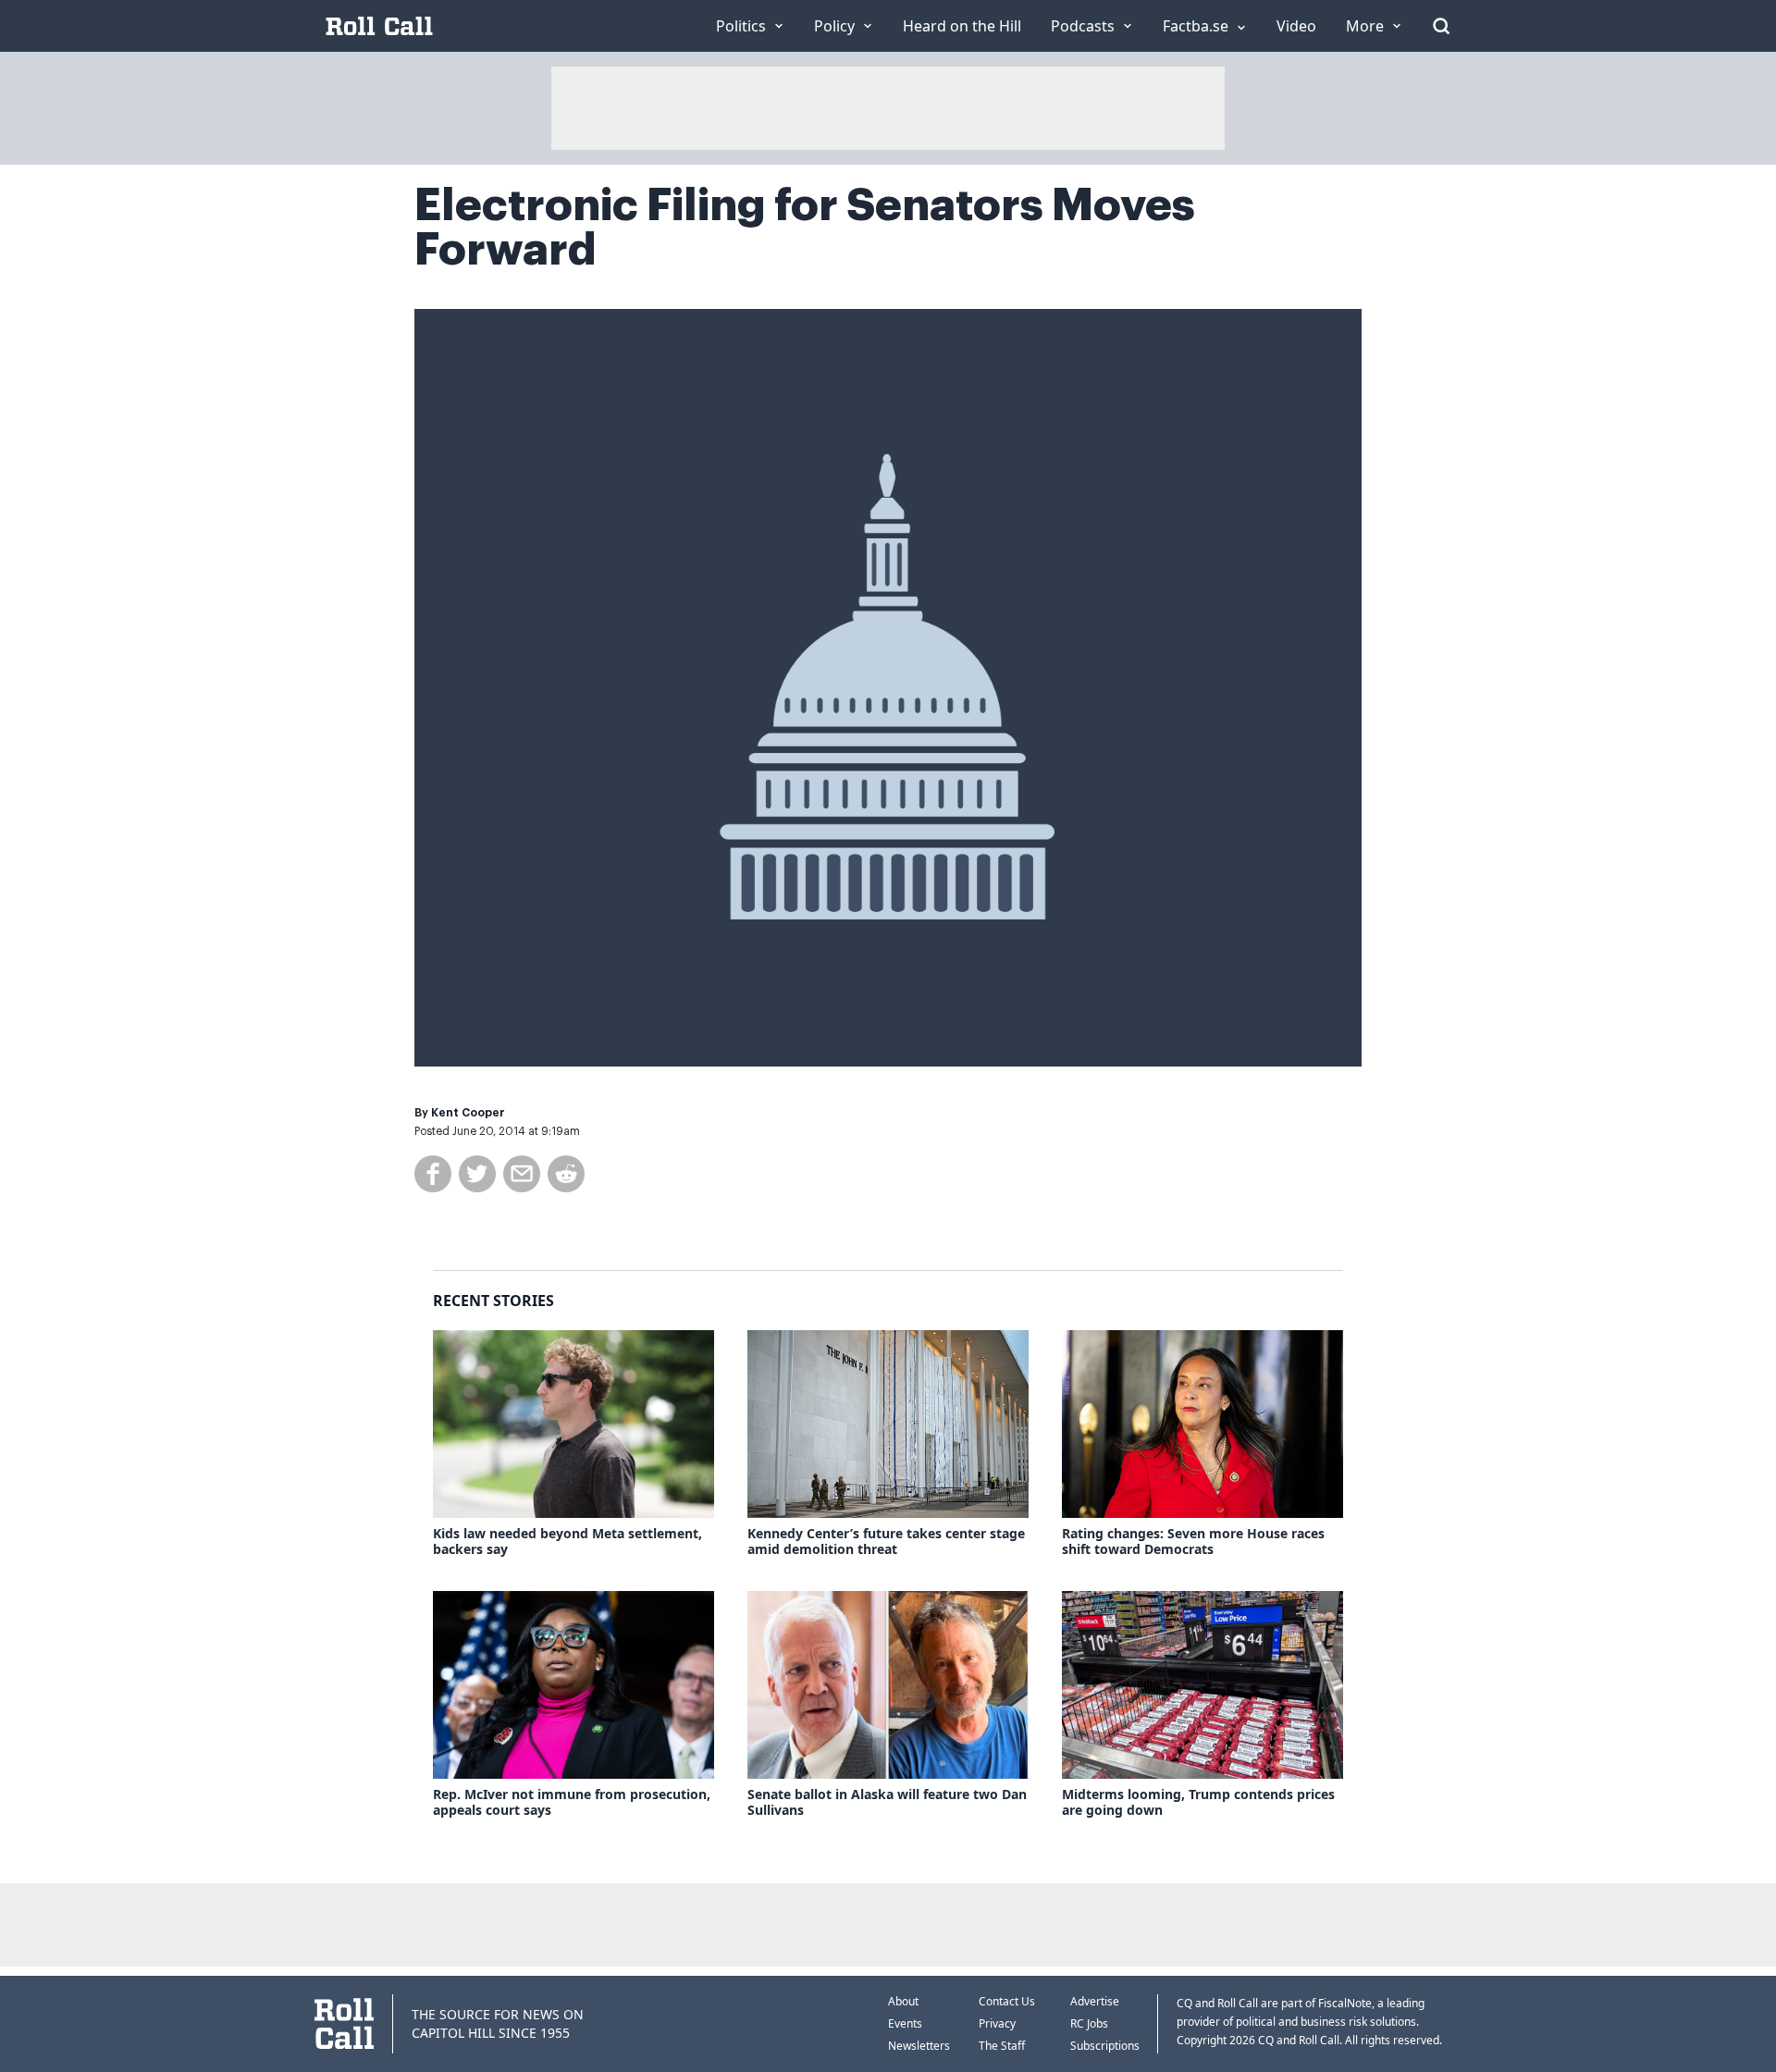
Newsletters (919, 2046)
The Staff (1002, 2046)
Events (905, 2023)
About (903, 2001)
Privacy (997, 2023)
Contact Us (1007, 2001)
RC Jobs (1089, 2023)
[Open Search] (1441, 26)
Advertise (1095, 2001)
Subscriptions (1105, 2046)
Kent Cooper (468, 1113)
